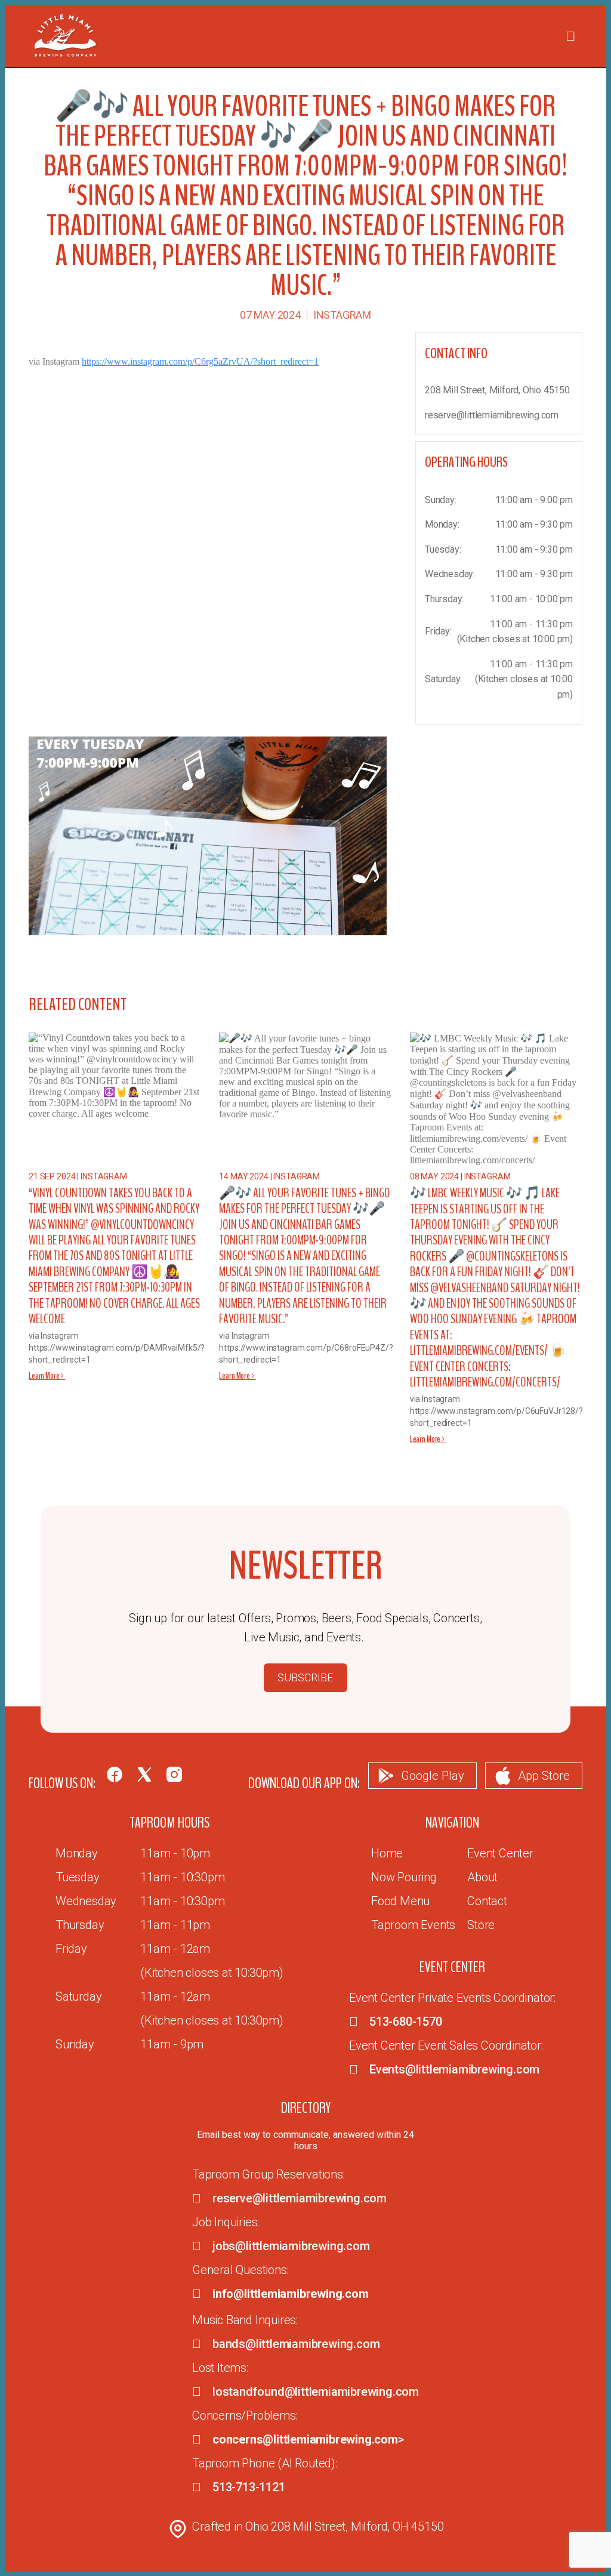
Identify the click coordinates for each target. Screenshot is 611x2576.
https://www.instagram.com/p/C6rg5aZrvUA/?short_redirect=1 (200, 361)
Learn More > (47, 1376)
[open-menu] (570, 36)
